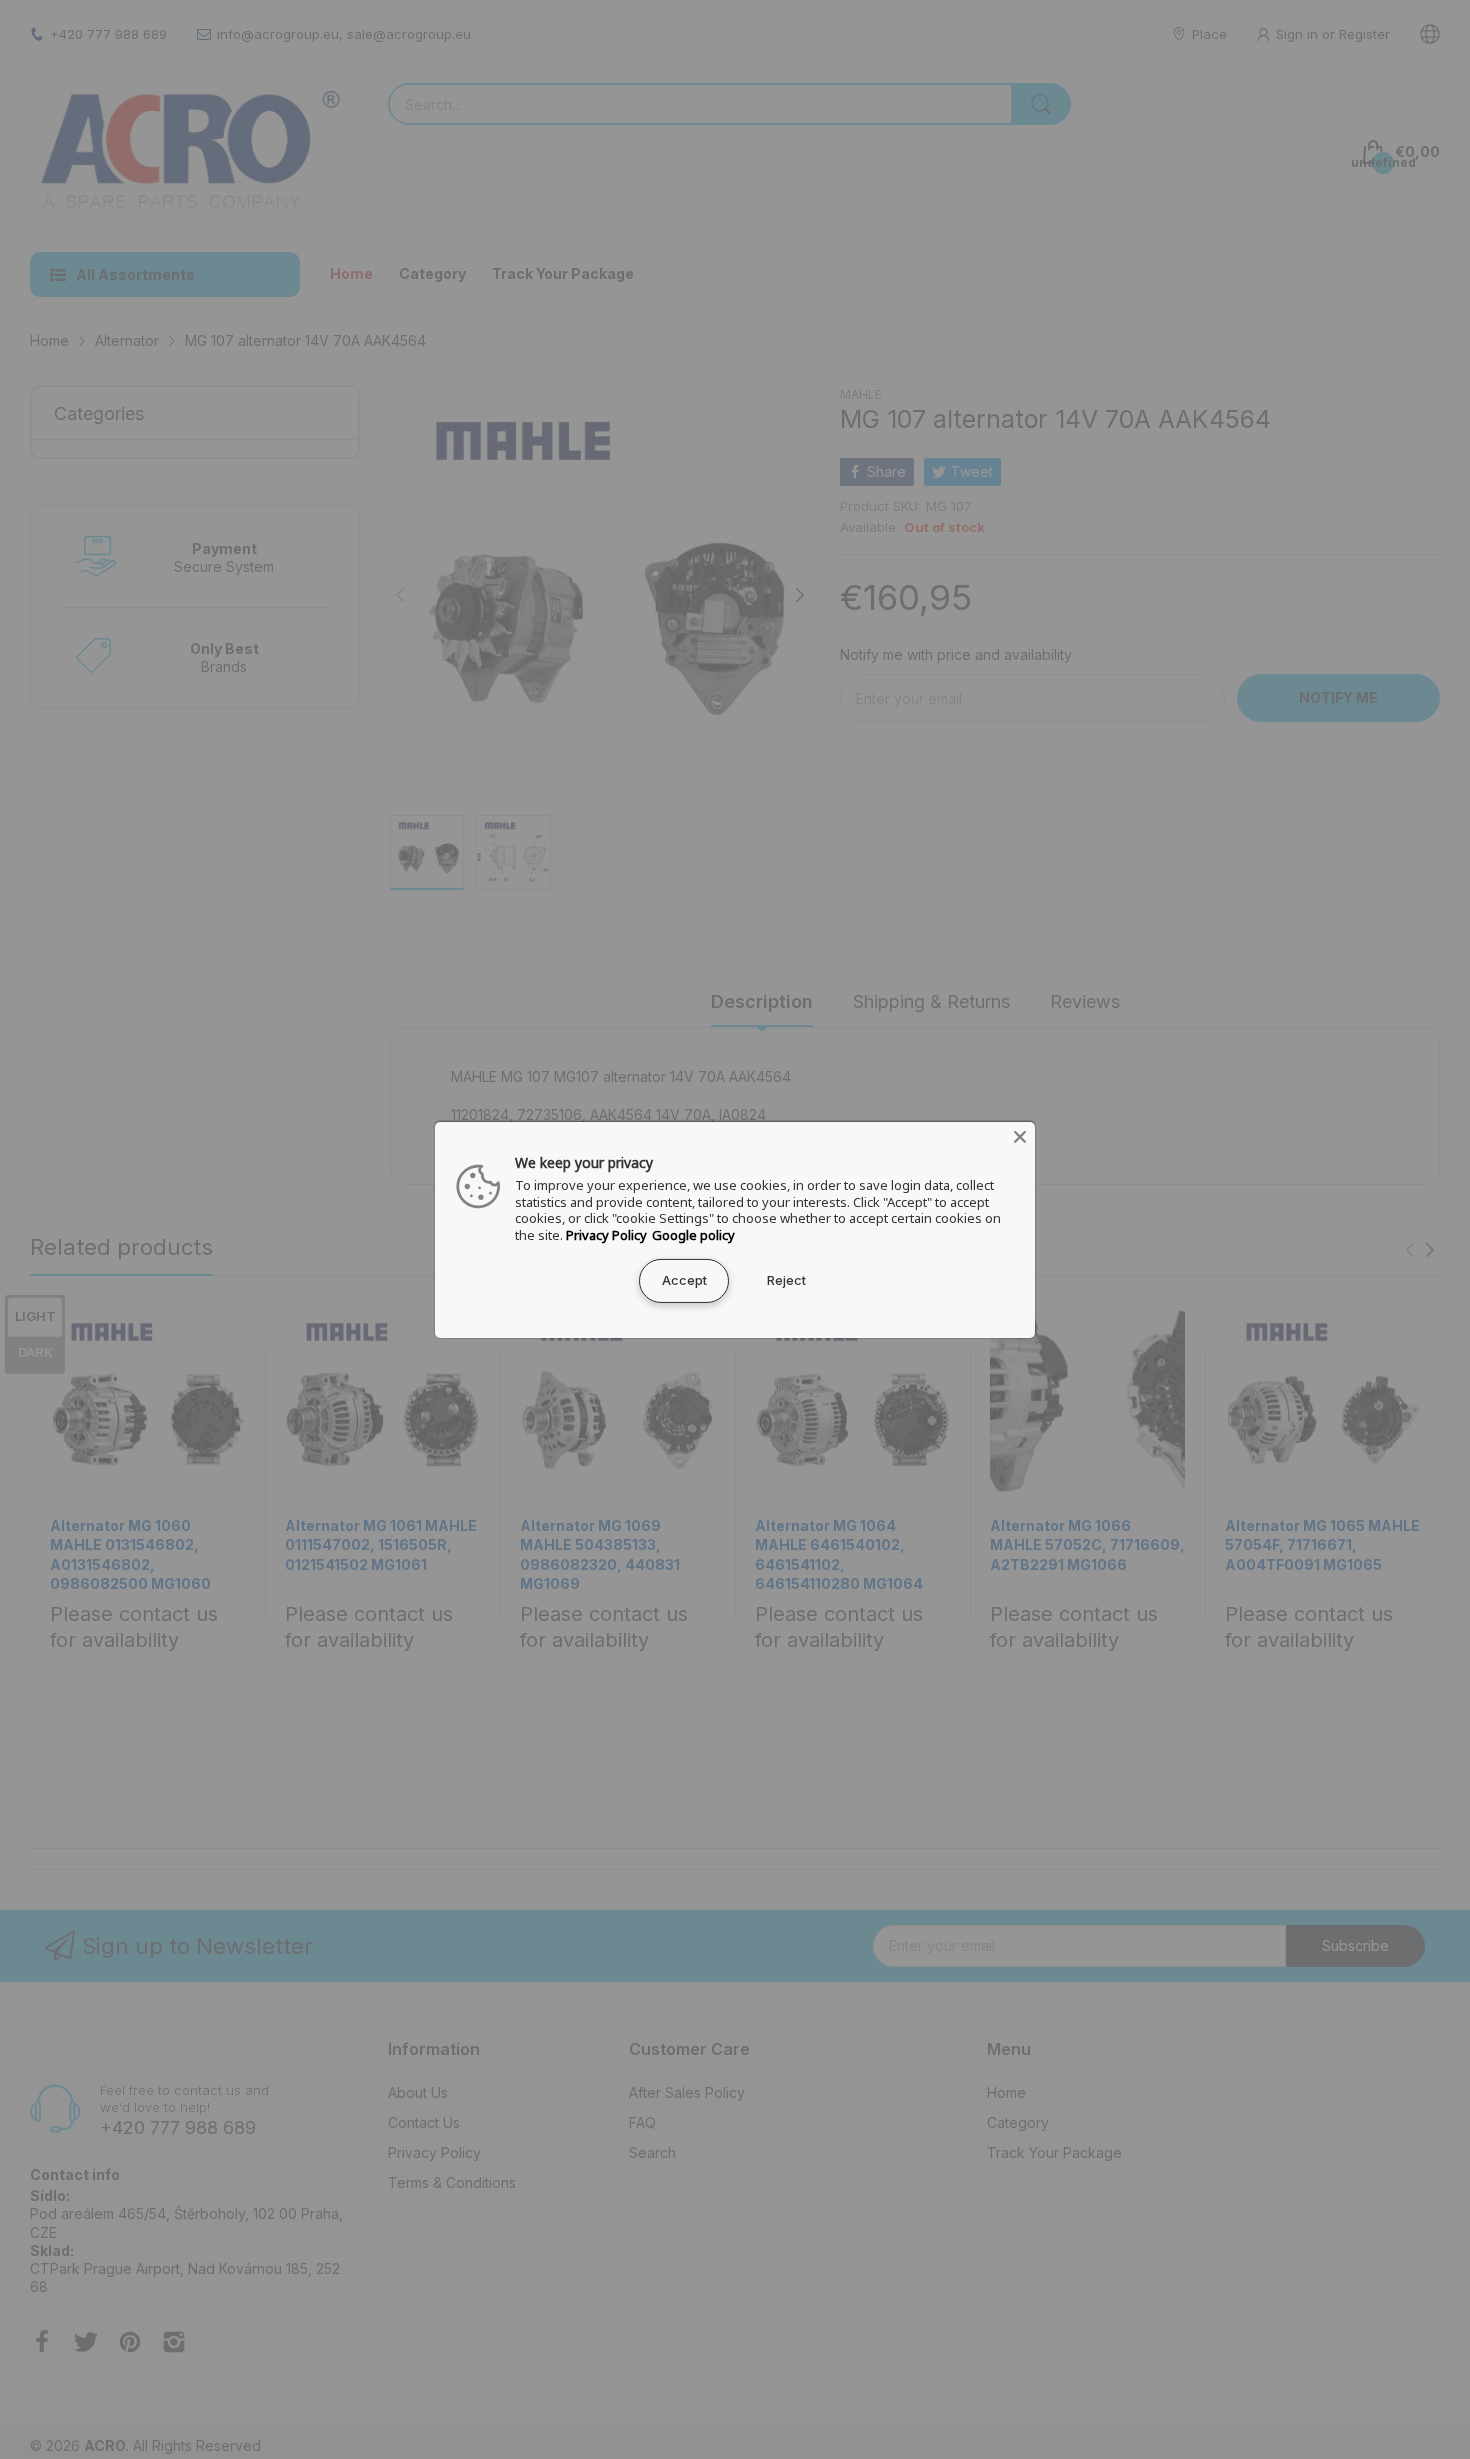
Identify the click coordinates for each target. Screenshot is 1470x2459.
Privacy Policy (606, 1235)
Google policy (693, 1235)
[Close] (1020, 1136)
